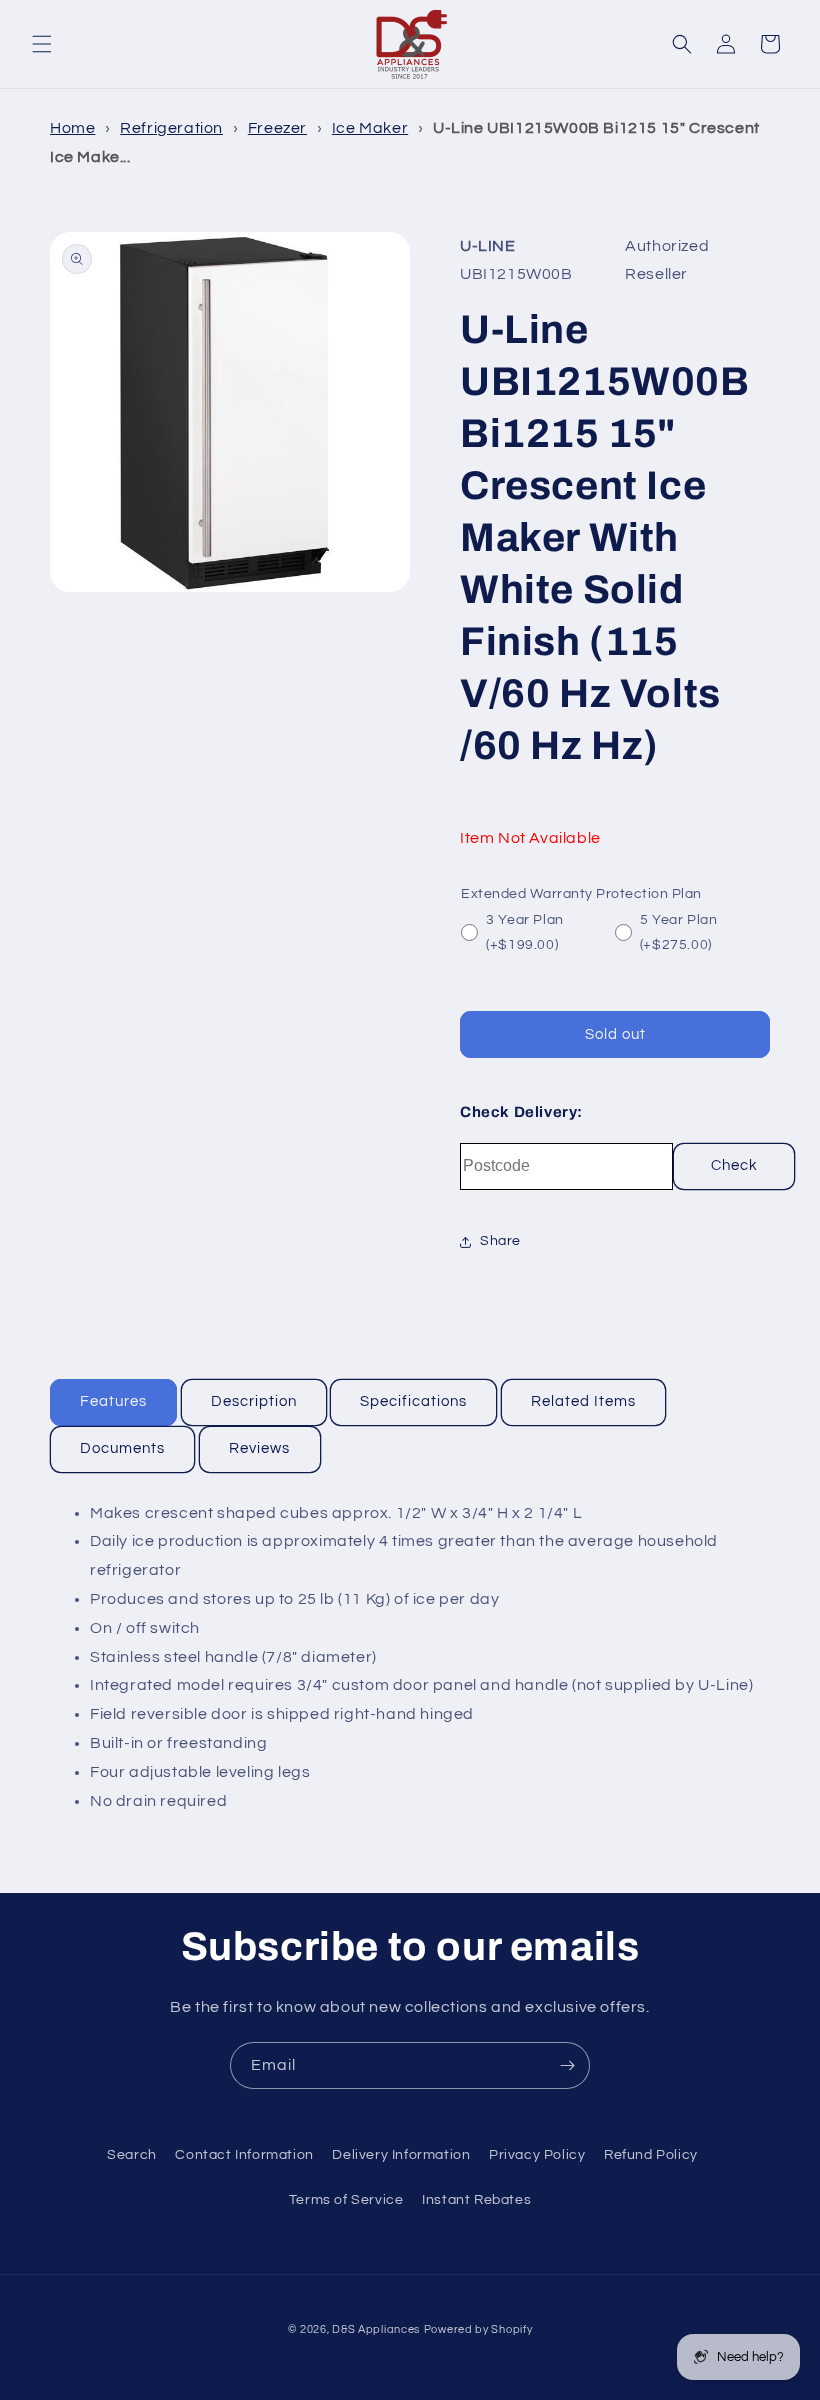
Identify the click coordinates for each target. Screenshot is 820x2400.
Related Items (583, 1401)
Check (734, 1165)
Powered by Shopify (478, 2329)
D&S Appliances (376, 2329)
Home (72, 128)
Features (113, 1401)
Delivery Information (401, 2155)
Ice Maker (370, 128)
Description (254, 1401)
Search (132, 2155)
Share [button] (500, 1241)
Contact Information (244, 2155)
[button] (42, 44)
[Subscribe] (567, 2065)
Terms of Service (346, 2200)
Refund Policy (651, 2155)
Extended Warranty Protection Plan (581, 894)
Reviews (259, 1448)
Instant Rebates (476, 2200)
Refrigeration (171, 128)
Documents (122, 1448)
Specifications (413, 1401)
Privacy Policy (537, 2155)
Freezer (277, 128)
